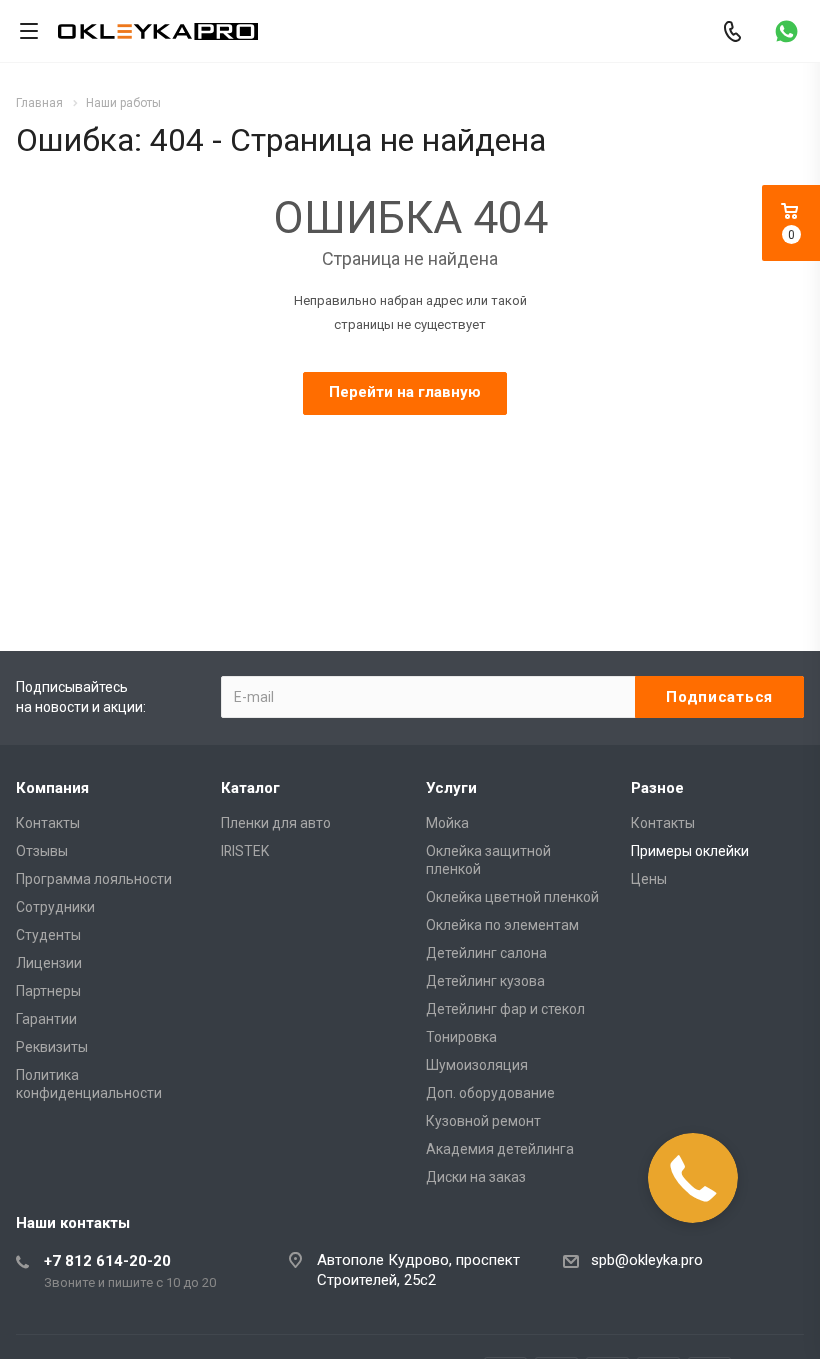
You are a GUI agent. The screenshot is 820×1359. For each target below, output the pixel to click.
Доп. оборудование (490, 1093)
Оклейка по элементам (502, 925)
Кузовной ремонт (483, 1121)
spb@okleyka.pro (647, 1260)
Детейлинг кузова (485, 981)
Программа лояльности (94, 879)
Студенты (48, 935)
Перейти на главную (405, 392)
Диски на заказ (476, 1177)
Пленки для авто (276, 823)
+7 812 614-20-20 (107, 1261)
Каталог (250, 788)
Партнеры (48, 991)
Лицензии (49, 963)
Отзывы (42, 851)
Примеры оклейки (690, 851)
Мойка (447, 823)
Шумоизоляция (477, 1065)
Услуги (451, 788)
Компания (52, 788)
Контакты (48, 823)
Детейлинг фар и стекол (505, 1009)
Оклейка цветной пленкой (512, 897)
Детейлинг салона (486, 953)
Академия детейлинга (500, 1149)
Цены (649, 879)
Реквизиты (52, 1047)
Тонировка (461, 1037)
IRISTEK (245, 851)
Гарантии (46, 1019)
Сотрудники (55, 907)
